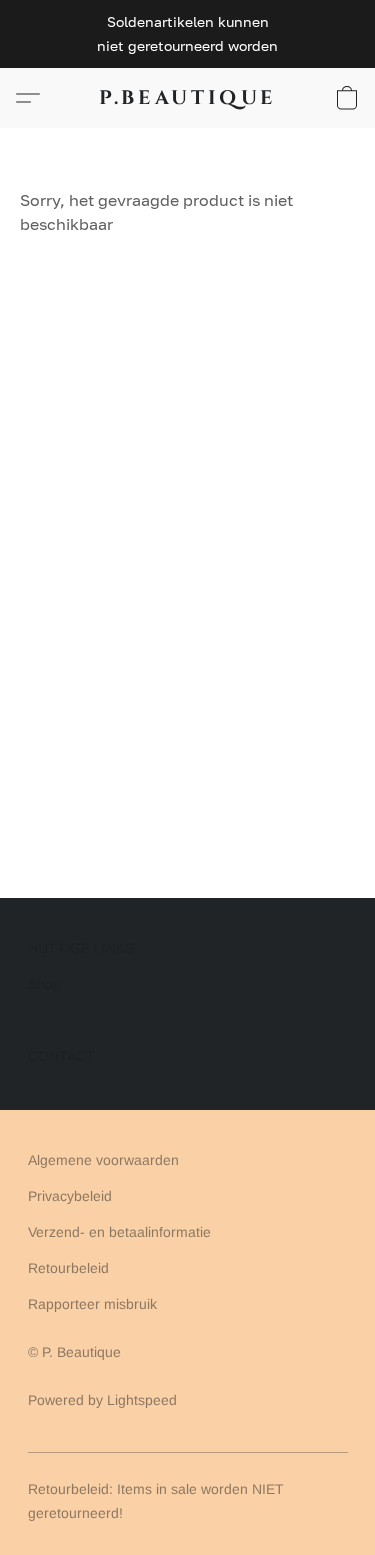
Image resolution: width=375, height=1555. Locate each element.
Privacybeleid (70, 1196)
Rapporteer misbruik (92, 1304)
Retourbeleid (68, 1268)
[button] (188, 98)
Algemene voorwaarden (103, 1160)
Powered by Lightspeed (102, 1400)
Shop (44, 984)
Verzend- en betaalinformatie (119, 1232)
